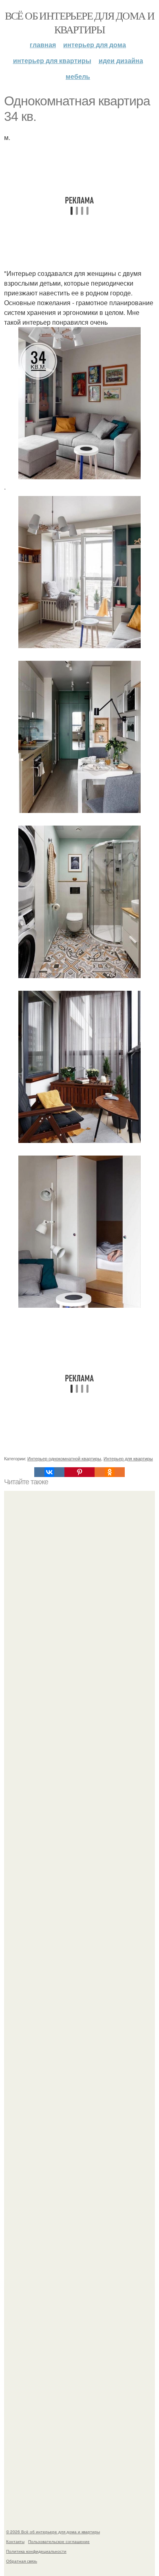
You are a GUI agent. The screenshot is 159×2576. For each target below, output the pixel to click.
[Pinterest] (79, 1472)
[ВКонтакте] (49, 1472)
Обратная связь (22, 2561)
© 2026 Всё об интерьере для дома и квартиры (53, 2532)
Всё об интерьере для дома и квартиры (80, 22)
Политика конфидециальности (36, 2551)
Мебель (78, 76)
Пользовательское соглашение (59, 2541)
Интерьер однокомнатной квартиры (64, 1458)
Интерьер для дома (95, 45)
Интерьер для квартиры (52, 60)
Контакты (15, 2541)
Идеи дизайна (121, 60)
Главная (43, 45)
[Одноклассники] (110, 1472)
